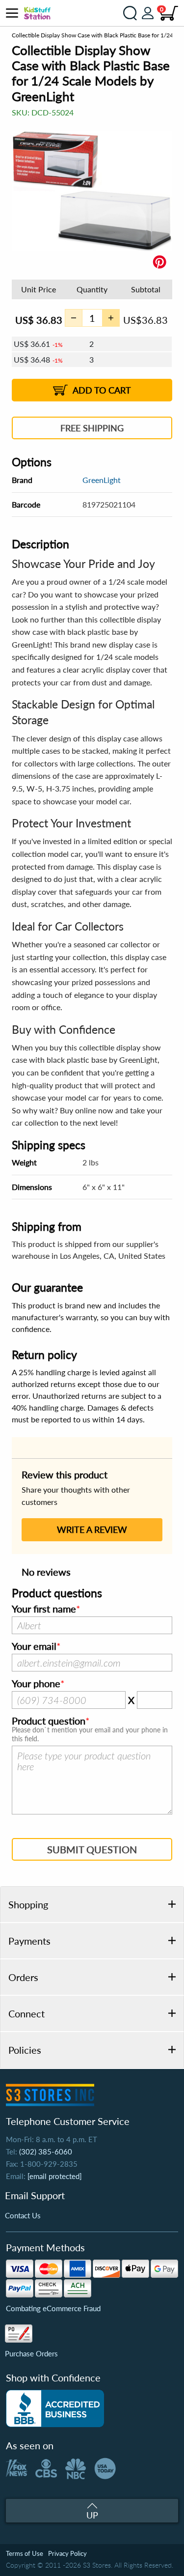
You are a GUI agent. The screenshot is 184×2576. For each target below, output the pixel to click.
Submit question (92, 1849)
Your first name (44, 1609)
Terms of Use (25, 2553)
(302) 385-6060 (46, 2151)
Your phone (36, 1684)
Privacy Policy (67, 2553)
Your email (34, 1646)
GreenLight (102, 480)
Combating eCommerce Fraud (53, 2308)
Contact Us (23, 2215)
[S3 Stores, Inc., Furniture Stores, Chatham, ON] (55, 2408)
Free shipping (92, 428)
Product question (49, 1721)
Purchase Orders (31, 2353)
